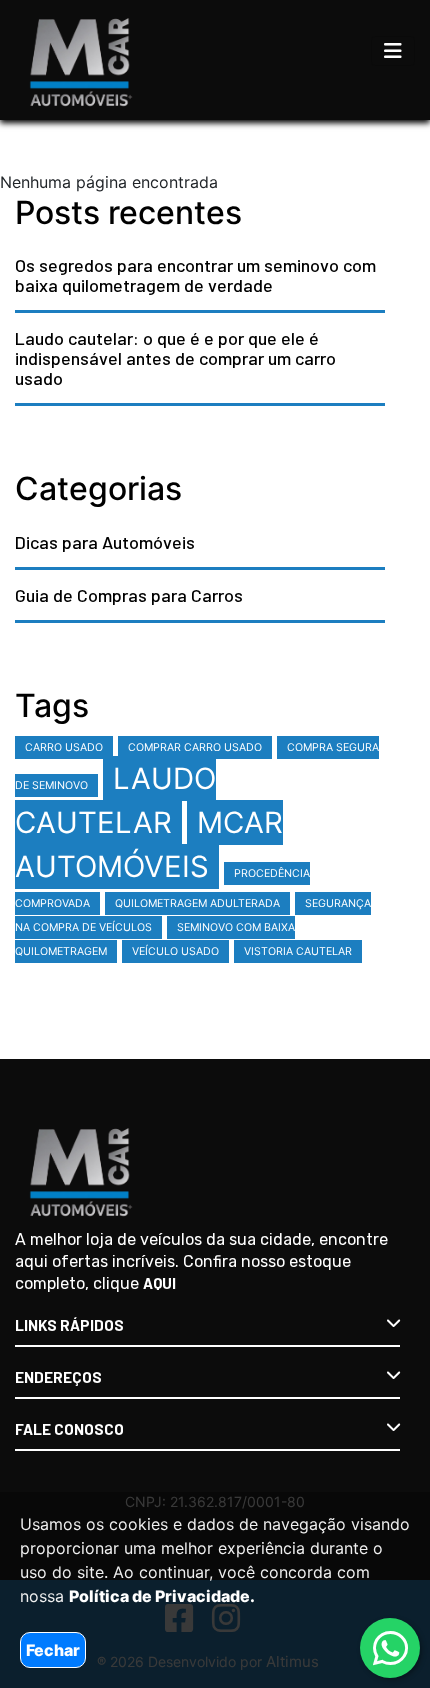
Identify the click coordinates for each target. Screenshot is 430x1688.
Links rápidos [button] (69, 1325)
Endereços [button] (58, 1377)
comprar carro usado (195, 747)
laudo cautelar (115, 800)
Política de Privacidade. (162, 1596)
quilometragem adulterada (197, 903)
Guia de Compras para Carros (129, 595)
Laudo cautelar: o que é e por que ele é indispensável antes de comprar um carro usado (175, 358)
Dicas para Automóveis (105, 542)
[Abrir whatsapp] (390, 1648)
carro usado (64, 747)
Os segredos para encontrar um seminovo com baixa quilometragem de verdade (195, 275)
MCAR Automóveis (149, 844)
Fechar (53, 1650)
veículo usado (175, 951)
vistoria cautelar (298, 951)
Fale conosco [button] (69, 1429)
